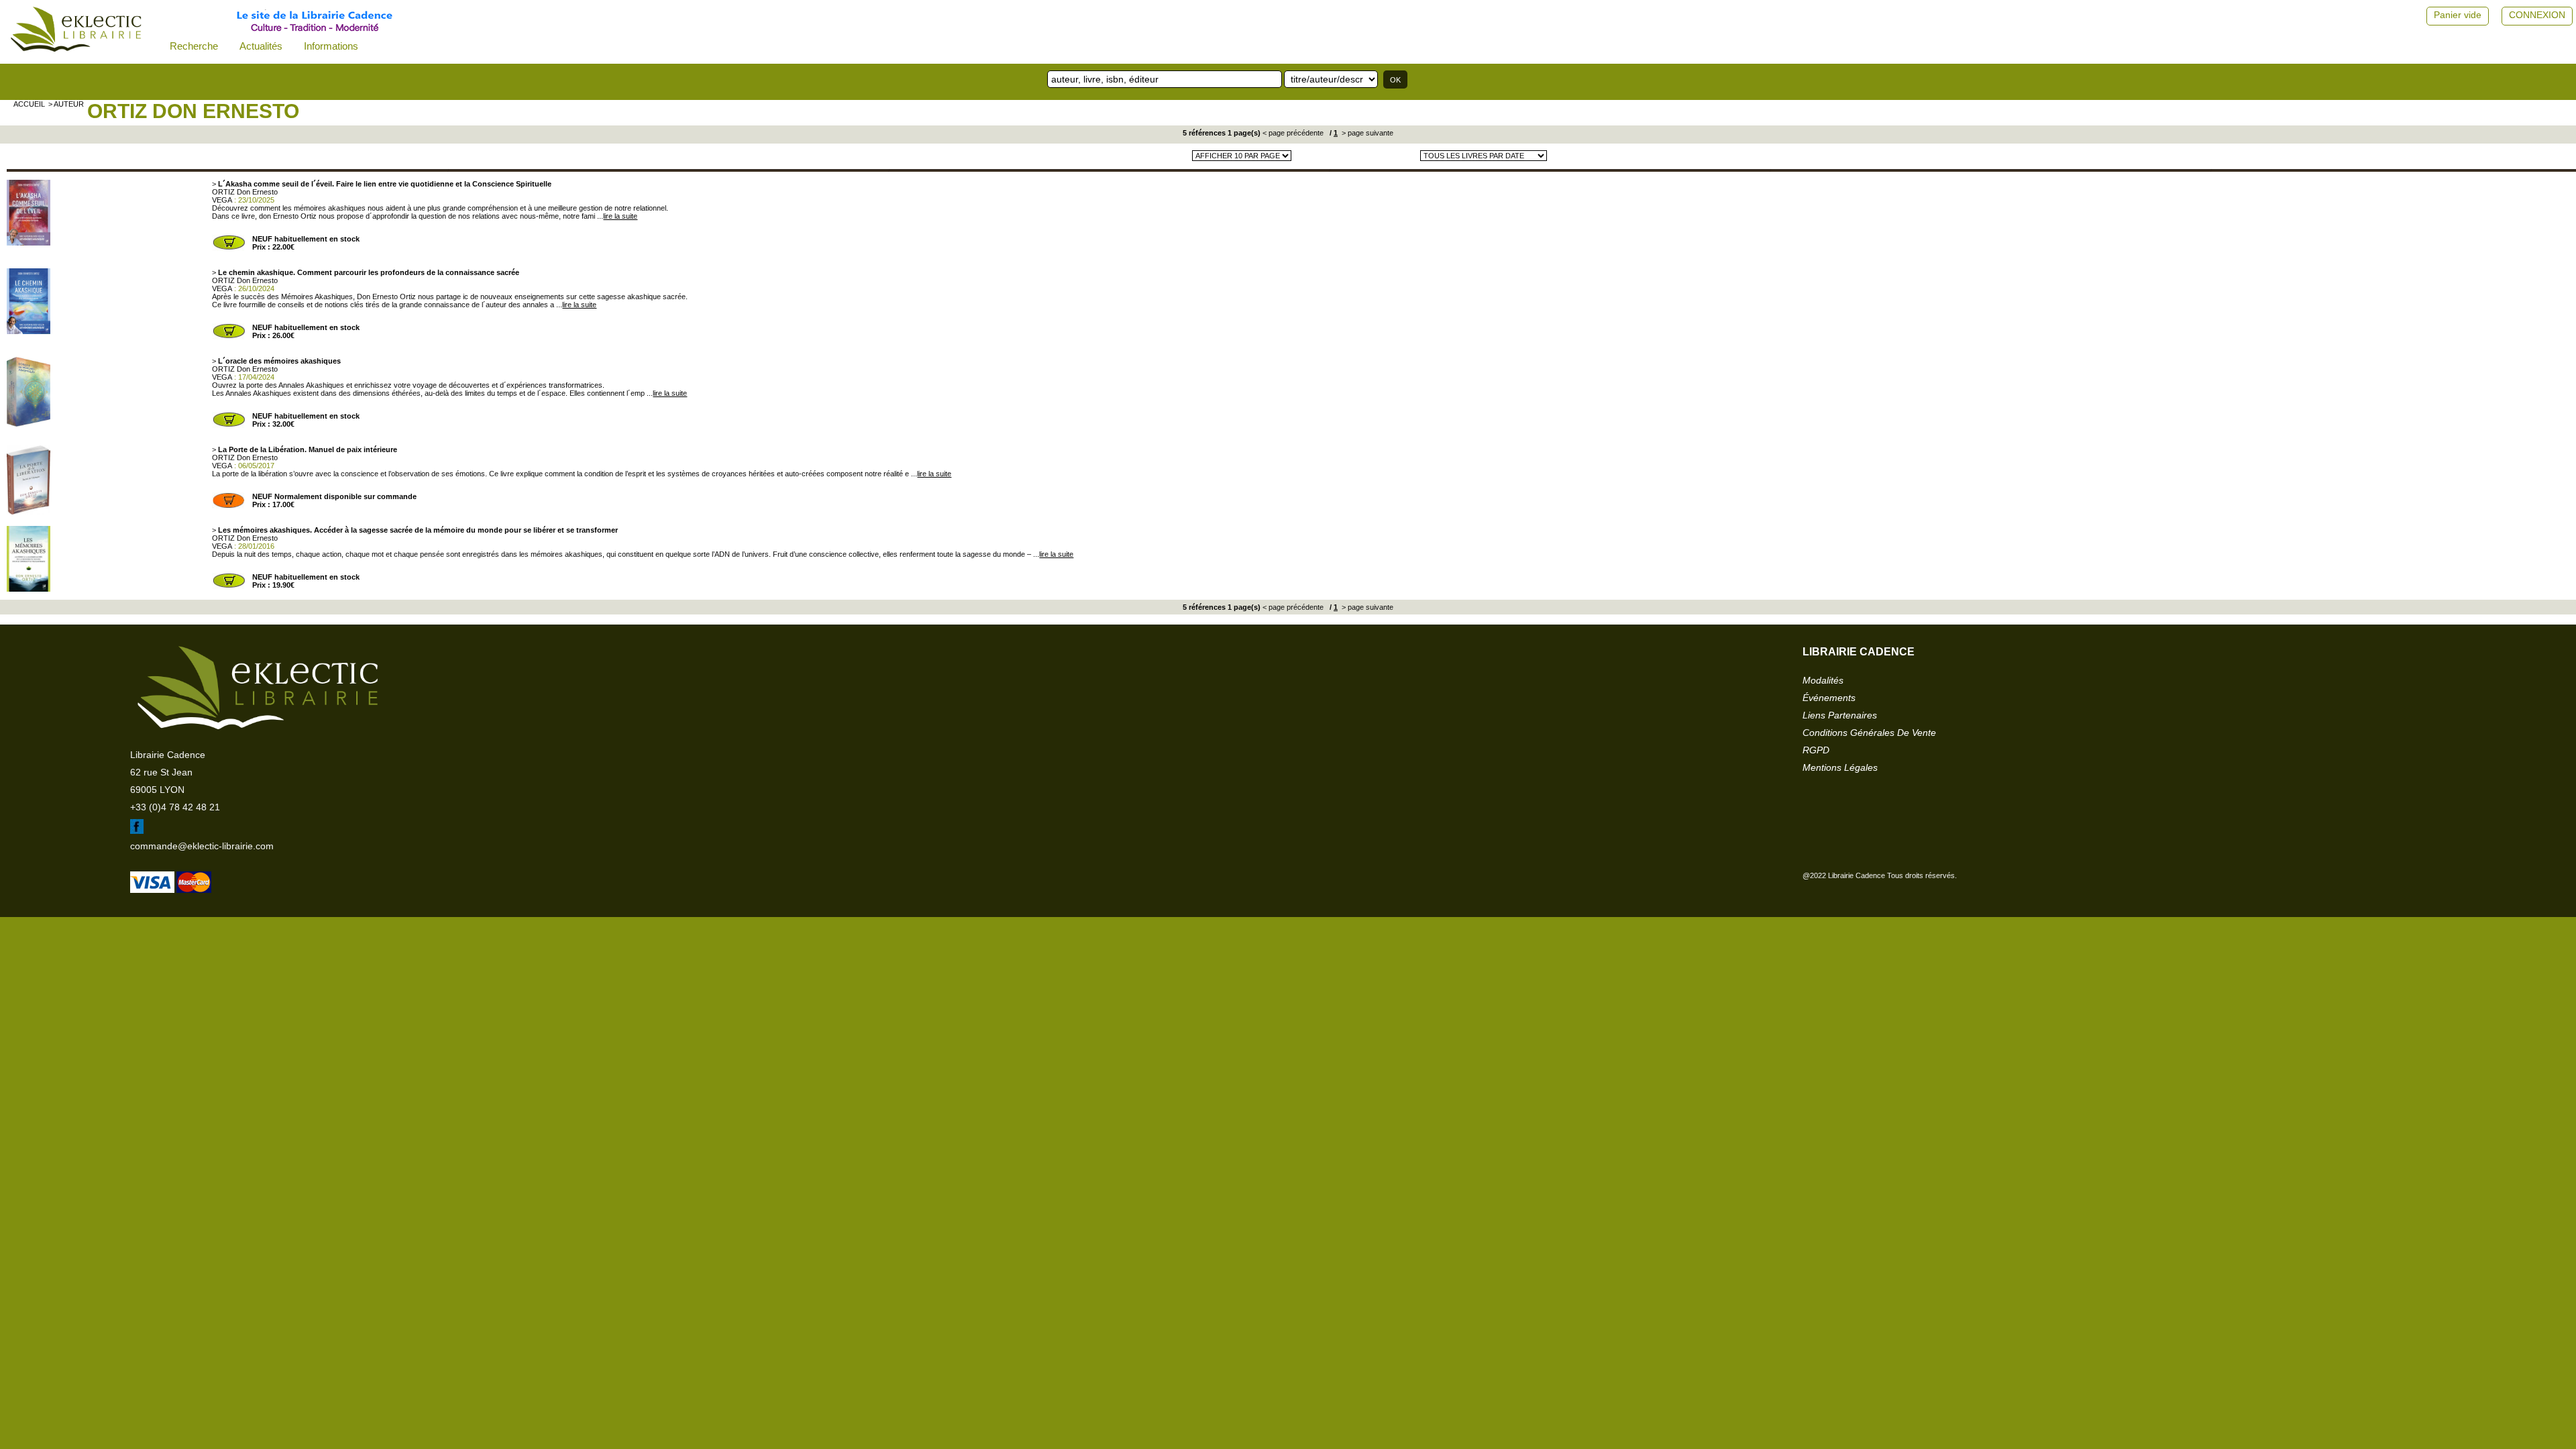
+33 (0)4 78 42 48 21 (175, 807)
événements (1829, 698)
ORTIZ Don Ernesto (193, 111)
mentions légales (1840, 767)
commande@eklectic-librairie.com (202, 846)
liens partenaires (1840, 715)
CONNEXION (2537, 15)
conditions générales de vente (1869, 733)
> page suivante (1366, 133)
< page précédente (1293, 133)
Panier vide (2458, 15)
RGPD (1816, 750)
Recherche (194, 46)
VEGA (222, 200)
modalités (1823, 680)
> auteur (66, 104)
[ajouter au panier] (229, 248)
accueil (29, 104)
